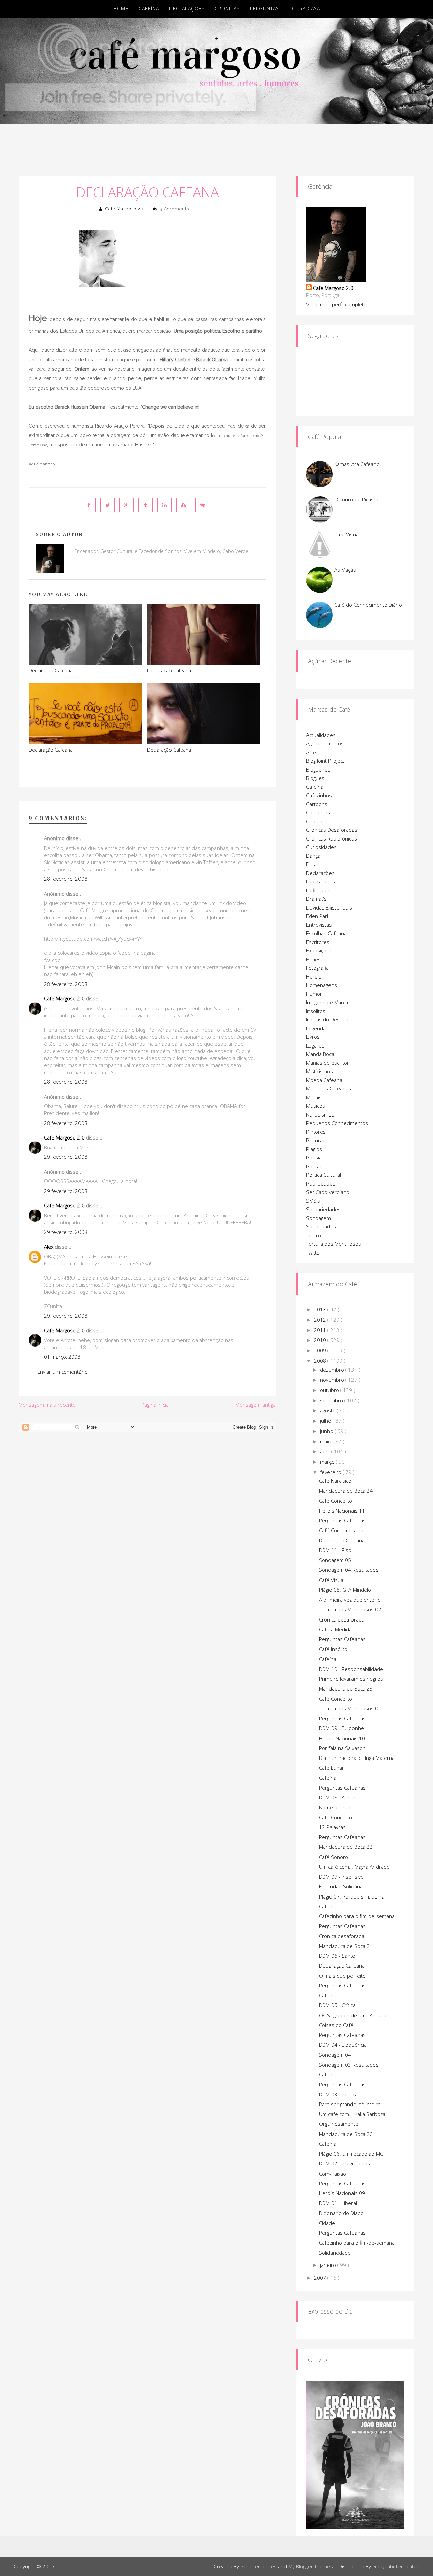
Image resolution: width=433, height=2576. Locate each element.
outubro (330, 1390)
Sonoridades (321, 1226)
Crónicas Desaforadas (332, 830)
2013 (321, 1309)
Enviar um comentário (62, 1372)
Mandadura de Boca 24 (346, 1491)
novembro (333, 1380)
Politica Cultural (324, 1175)
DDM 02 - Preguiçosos (345, 2163)
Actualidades (321, 735)
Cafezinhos (319, 795)
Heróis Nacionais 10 (342, 1738)
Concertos (318, 812)
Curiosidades (321, 847)
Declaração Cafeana (147, 192)
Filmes (313, 959)
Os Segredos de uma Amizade (354, 2015)
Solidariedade (335, 2253)
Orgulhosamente (339, 2124)
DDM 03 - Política (338, 2094)
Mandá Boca (320, 1054)
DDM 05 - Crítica (337, 2005)
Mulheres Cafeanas (329, 1088)
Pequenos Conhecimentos (337, 1123)
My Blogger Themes (311, 2566)
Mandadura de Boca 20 (346, 2134)
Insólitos (316, 1011)
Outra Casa (305, 9)
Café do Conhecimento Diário (368, 605)
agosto (328, 1410)
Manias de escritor (328, 1063)
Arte (311, 752)
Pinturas (316, 1140)
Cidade (327, 2223)
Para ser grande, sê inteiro (350, 2104)
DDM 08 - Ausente (340, 1797)
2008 (321, 1361)
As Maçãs (345, 570)
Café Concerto (336, 1501)
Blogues (315, 778)
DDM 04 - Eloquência (343, 2045)
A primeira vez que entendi (350, 1600)
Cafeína (149, 9)
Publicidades (321, 1183)
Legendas (317, 1028)
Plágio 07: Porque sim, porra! (352, 1896)
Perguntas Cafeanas (342, 1520)
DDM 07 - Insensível (342, 1877)
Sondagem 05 (335, 1560)
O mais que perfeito (342, 1976)
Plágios (314, 1149)
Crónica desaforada (342, 1619)
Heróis (314, 976)
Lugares (315, 1045)
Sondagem (318, 1218)
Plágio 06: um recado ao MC (351, 2154)
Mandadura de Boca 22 (346, 1847)
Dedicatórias (321, 881)
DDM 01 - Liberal (338, 2203)
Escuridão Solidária (341, 1886)
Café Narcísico (335, 1481)
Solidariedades (323, 1209)
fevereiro (331, 1472)
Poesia (314, 1157)
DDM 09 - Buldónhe (341, 1728)
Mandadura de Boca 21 (346, 1946)
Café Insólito (333, 1649)
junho (327, 1431)
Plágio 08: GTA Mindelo (345, 1590)
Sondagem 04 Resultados (349, 1570)
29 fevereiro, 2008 (66, 1157)
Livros (313, 1037)
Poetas (314, 1166)
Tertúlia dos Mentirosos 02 (350, 1609)
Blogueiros (318, 769)
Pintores (316, 1132)
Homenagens (322, 985)
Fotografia (317, 968)
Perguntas (265, 9)
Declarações (187, 9)
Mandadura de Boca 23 (346, 1688)
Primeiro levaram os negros (351, 1679)
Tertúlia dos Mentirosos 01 (350, 1708)
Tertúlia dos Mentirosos (334, 1244)
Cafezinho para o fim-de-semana (357, 1916)
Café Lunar (332, 1768)
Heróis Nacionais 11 (342, 1511)
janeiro (329, 2265)
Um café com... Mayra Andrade (354, 1867)
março (328, 1462)
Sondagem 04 (335, 2055)
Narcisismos (320, 1114)
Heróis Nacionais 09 (342, 2193)
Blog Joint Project (325, 761)
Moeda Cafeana (324, 1080)
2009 (321, 1350)
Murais (314, 1097)
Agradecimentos (325, 743)
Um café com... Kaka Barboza (352, 2114)
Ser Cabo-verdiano (328, 1192)
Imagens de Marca (327, 1002)
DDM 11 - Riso (335, 1550)
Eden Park (318, 916)
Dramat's (316, 899)
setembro (332, 1400)
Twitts (313, 1252)
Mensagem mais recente (47, 1405)
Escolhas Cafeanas (328, 933)
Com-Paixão (333, 2173)
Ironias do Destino (327, 1019)
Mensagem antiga (256, 1405)
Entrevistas (319, 925)
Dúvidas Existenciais (329, 907)
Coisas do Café (336, 2025)
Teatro (314, 1235)
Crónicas (227, 9)
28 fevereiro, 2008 (66, 879)
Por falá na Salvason (342, 1748)
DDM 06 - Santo (337, 1956)
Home (121, 9)
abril (326, 1451)
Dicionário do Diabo (341, 2213)
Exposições (319, 950)
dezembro (333, 1370)
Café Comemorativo (342, 1530)
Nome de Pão (335, 1807)
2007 (321, 2278)
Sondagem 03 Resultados (349, 2065)
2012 (321, 1320)
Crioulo (314, 821)
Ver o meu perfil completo (336, 304)
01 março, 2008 (62, 1357)
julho (326, 1421)
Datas (313, 864)
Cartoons (317, 804)
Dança (313, 856)
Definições (318, 890)
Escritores (318, 942)
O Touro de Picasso (357, 499)
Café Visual (347, 534)
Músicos (316, 1106)
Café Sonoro (334, 1857)
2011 (321, 1330)
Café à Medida (335, 1629)
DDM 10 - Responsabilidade (351, 1669)
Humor (314, 994)
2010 (321, 1340)
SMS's (313, 1201)
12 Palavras (332, 1827)
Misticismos (320, 1071)
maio (326, 1441)
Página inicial (156, 1405)
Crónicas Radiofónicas (332, 838)
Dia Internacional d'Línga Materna (357, 1758)
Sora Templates (259, 2566)
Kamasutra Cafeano (357, 464)
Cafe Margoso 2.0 (125, 209)
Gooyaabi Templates (396, 2566)
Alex (49, 1247)
